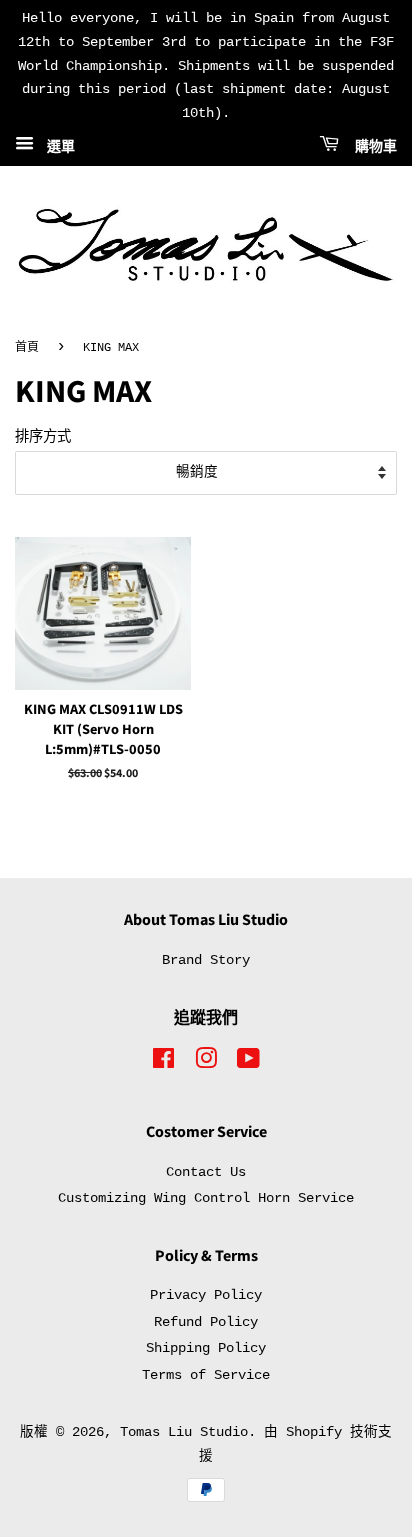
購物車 (372, 147)
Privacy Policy (206, 1295)
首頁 (27, 348)
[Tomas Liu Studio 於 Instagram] (206, 1063)
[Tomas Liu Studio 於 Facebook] (163, 1063)
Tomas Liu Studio (184, 1432)
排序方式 (43, 437)
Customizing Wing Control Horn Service (206, 1198)
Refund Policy (206, 1322)
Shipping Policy (206, 1348)
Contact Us (206, 1172)
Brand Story (206, 960)
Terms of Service (206, 1375)
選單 (57, 147)
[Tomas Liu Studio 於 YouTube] (248, 1063)
